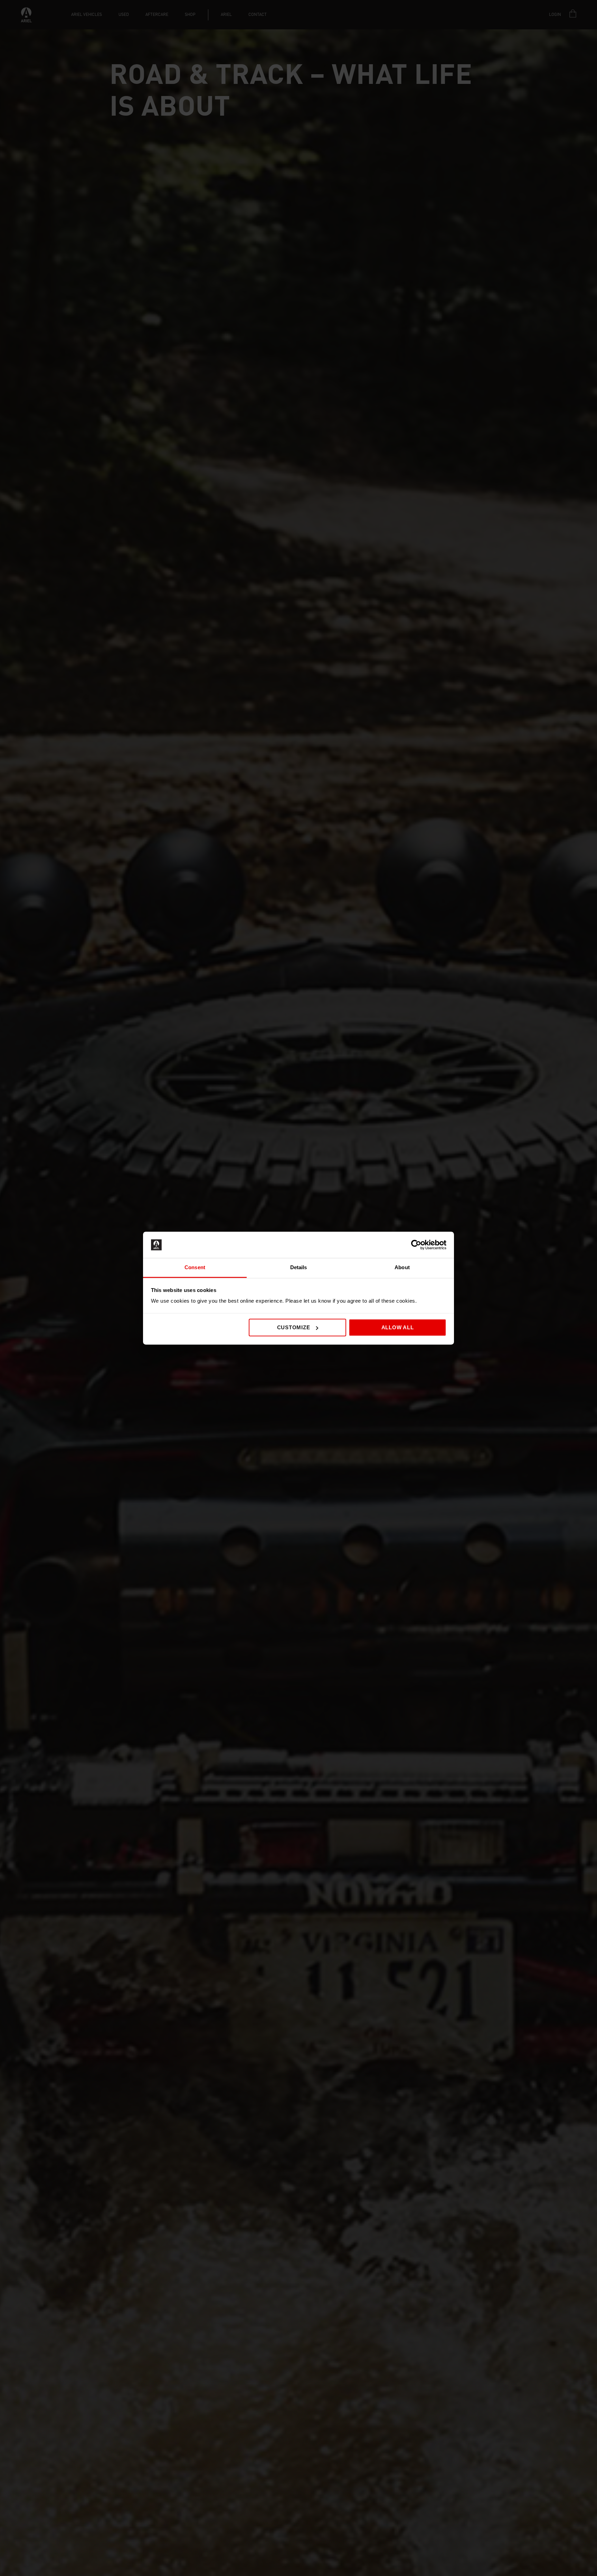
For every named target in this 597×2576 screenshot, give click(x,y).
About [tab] (402, 1268)
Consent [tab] (195, 1268)
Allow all (398, 1327)
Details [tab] (299, 1268)
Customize (294, 1327)
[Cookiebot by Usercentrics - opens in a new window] (416, 1245)
